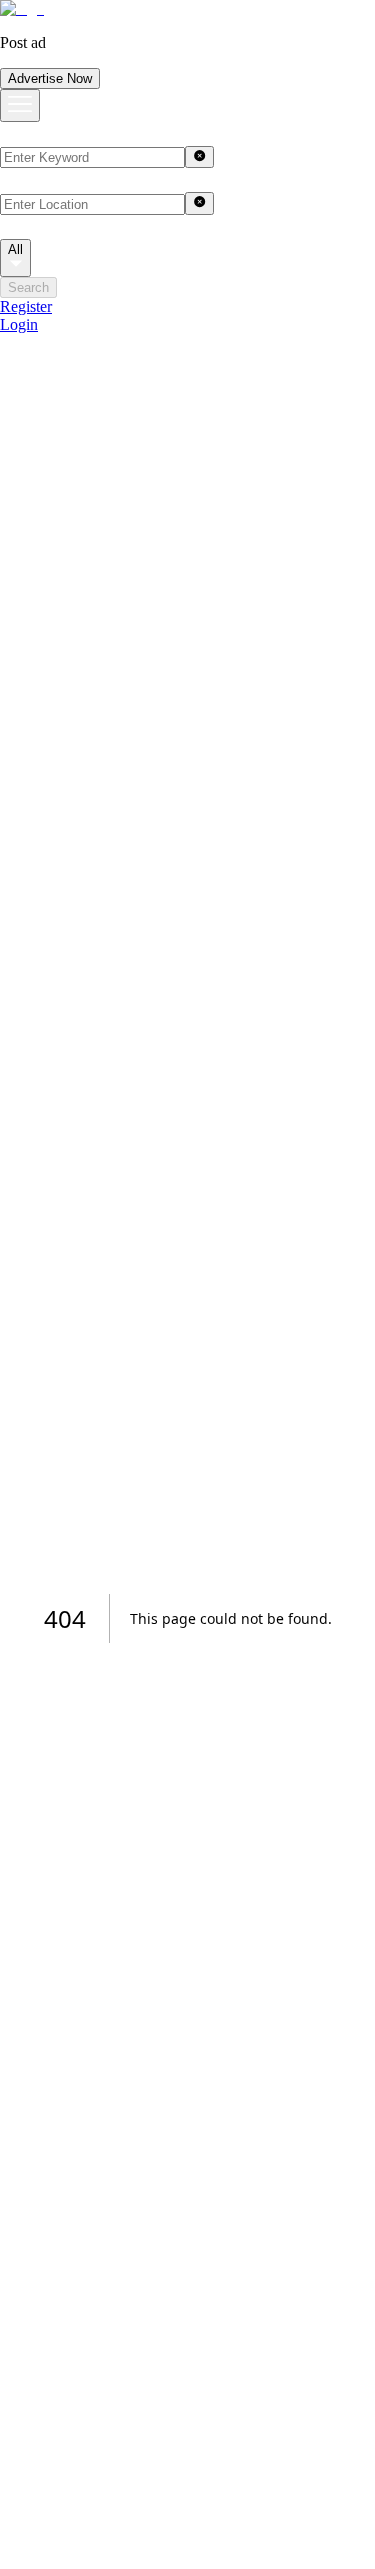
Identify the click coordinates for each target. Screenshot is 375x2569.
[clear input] (199, 157)
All (15, 249)
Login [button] (19, 324)
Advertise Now (50, 78)
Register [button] (26, 306)
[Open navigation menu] (20, 105)
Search (28, 287)
